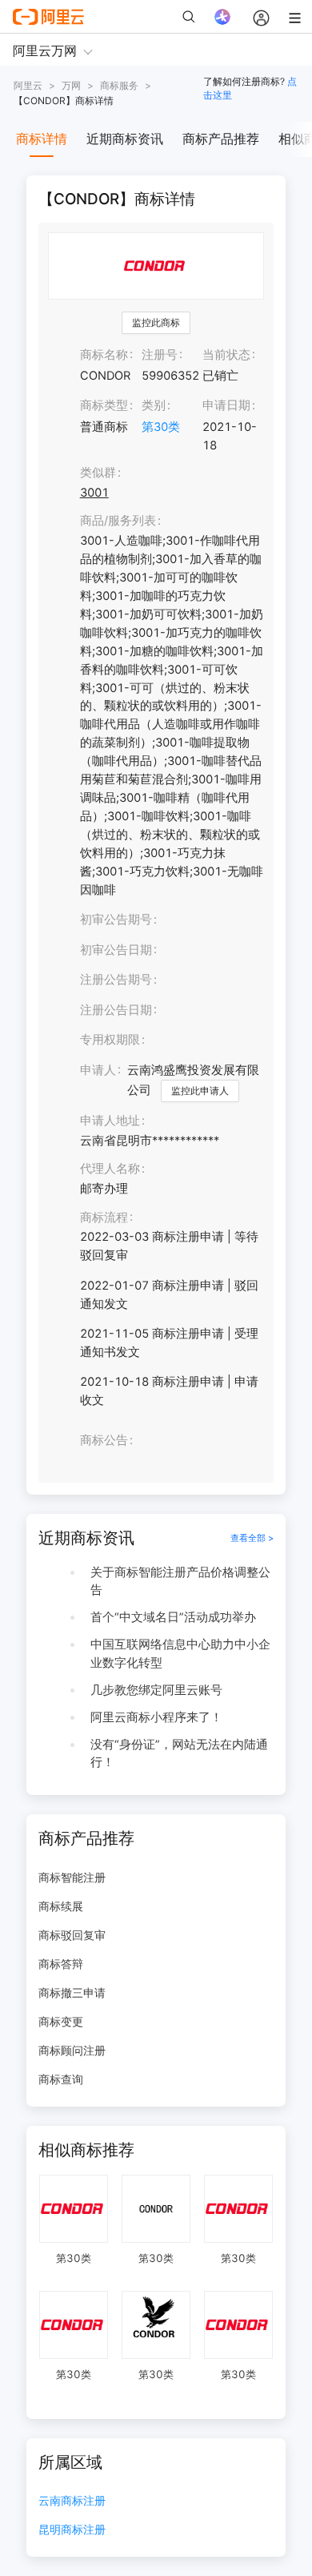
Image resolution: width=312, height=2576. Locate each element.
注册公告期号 (116, 980)
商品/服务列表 (118, 521)
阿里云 (28, 85)
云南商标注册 (72, 2501)
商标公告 (104, 1440)
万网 (71, 85)
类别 (154, 405)
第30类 (161, 427)
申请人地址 (110, 1121)
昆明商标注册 (72, 2530)
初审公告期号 (116, 920)
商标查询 (61, 2079)
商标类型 (104, 405)
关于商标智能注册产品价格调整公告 (180, 1582)
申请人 (98, 1070)
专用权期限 (110, 1040)
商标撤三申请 (72, 1992)
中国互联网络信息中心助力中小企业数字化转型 (180, 1654)
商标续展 (61, 1906)
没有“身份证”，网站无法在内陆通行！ (179, 1754)
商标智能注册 (72, 1877)
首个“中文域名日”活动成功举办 (173, 1617)
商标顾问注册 (72, 2050)
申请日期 (226, 405)
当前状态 (226, 355)
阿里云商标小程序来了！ (156, 1717)
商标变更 (61, 2021)
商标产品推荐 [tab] (221, 139)
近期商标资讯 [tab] (125, 139)
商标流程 (104, 1218)
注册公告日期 (116, 1010)
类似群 (98, 473)
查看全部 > (252, 1538)
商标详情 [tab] (42, 139)
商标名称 (104, 355)
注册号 (160, 355)
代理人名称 (110, 1169)
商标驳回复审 (72, 1935)
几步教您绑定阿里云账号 (156, 1690)
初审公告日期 (116, 950)
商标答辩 (61, 1964)
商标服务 (119, 85)
